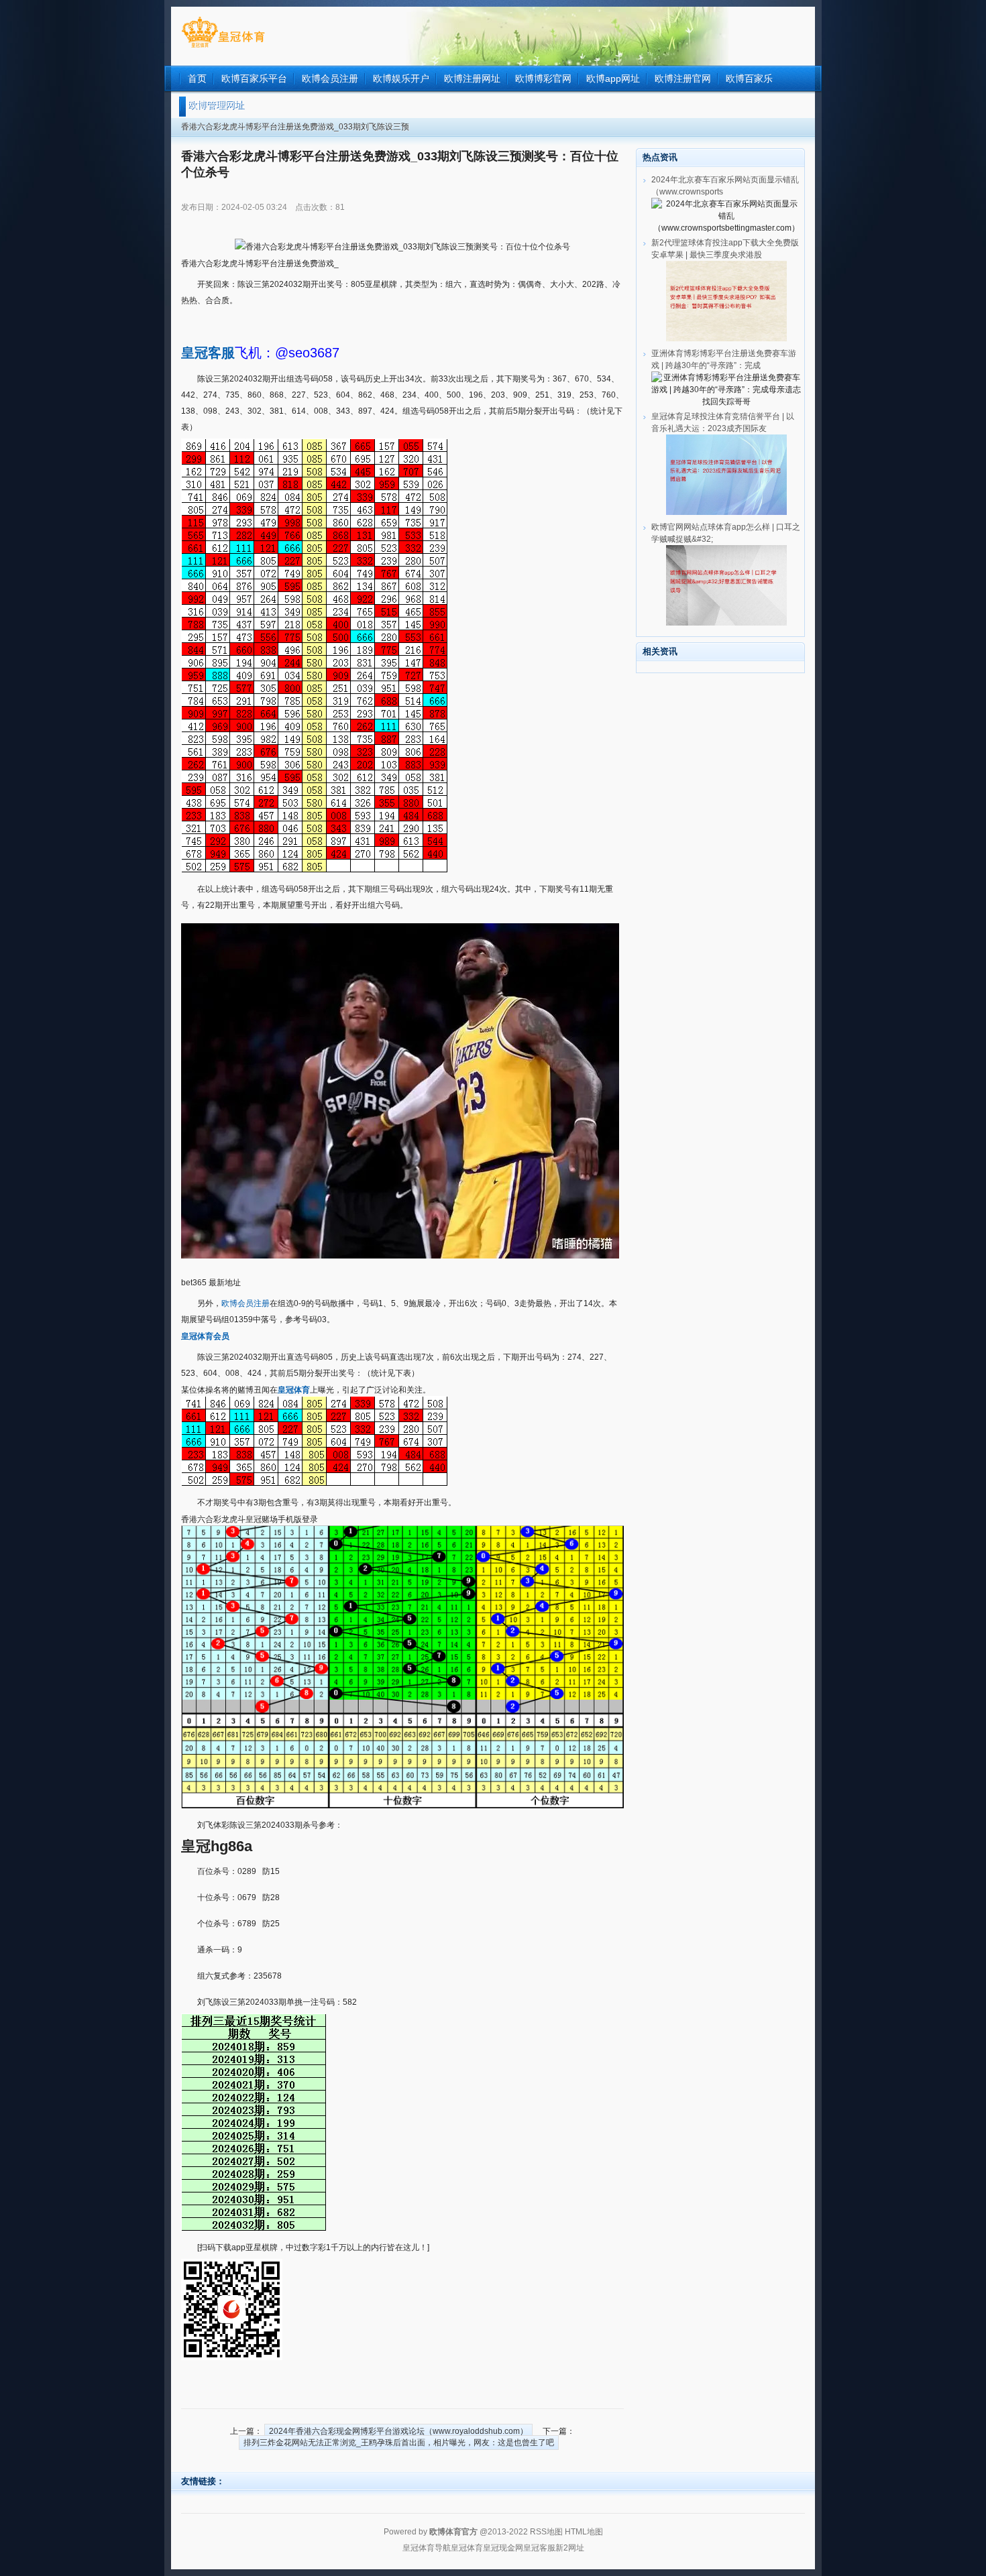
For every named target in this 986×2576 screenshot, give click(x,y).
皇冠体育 (467, 2548)
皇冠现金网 (503, 2548)
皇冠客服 (539, 2548)
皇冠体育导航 (427, 2548)
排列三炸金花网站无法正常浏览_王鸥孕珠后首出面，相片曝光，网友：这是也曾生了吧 (399, 2443)
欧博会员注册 (245, 1303)
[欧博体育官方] (223, 48)
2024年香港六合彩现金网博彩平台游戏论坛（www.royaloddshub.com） (398, 2431)
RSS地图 (546, 2532)
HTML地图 (584, 2532)
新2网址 (570, 2548)
